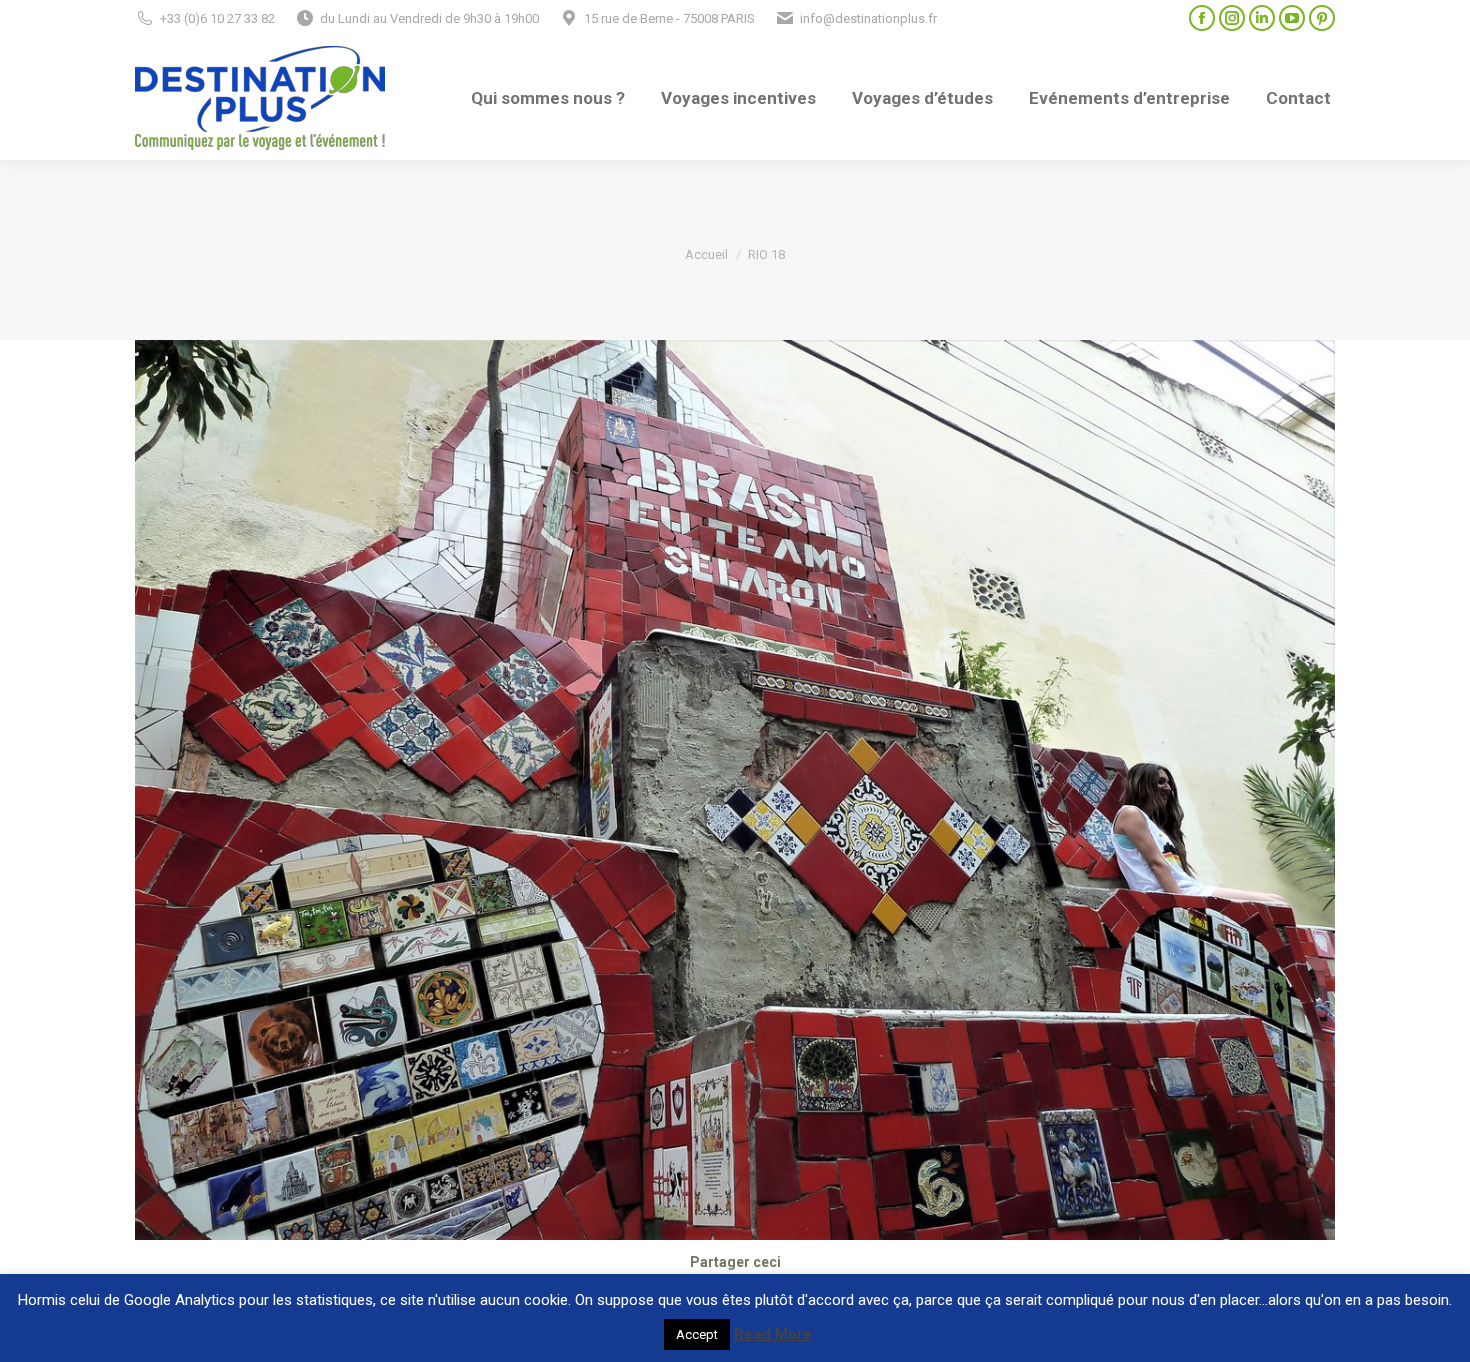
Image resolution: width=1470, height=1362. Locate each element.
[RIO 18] (735, 790)
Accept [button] (697, 1334)
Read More (773, 1334)
